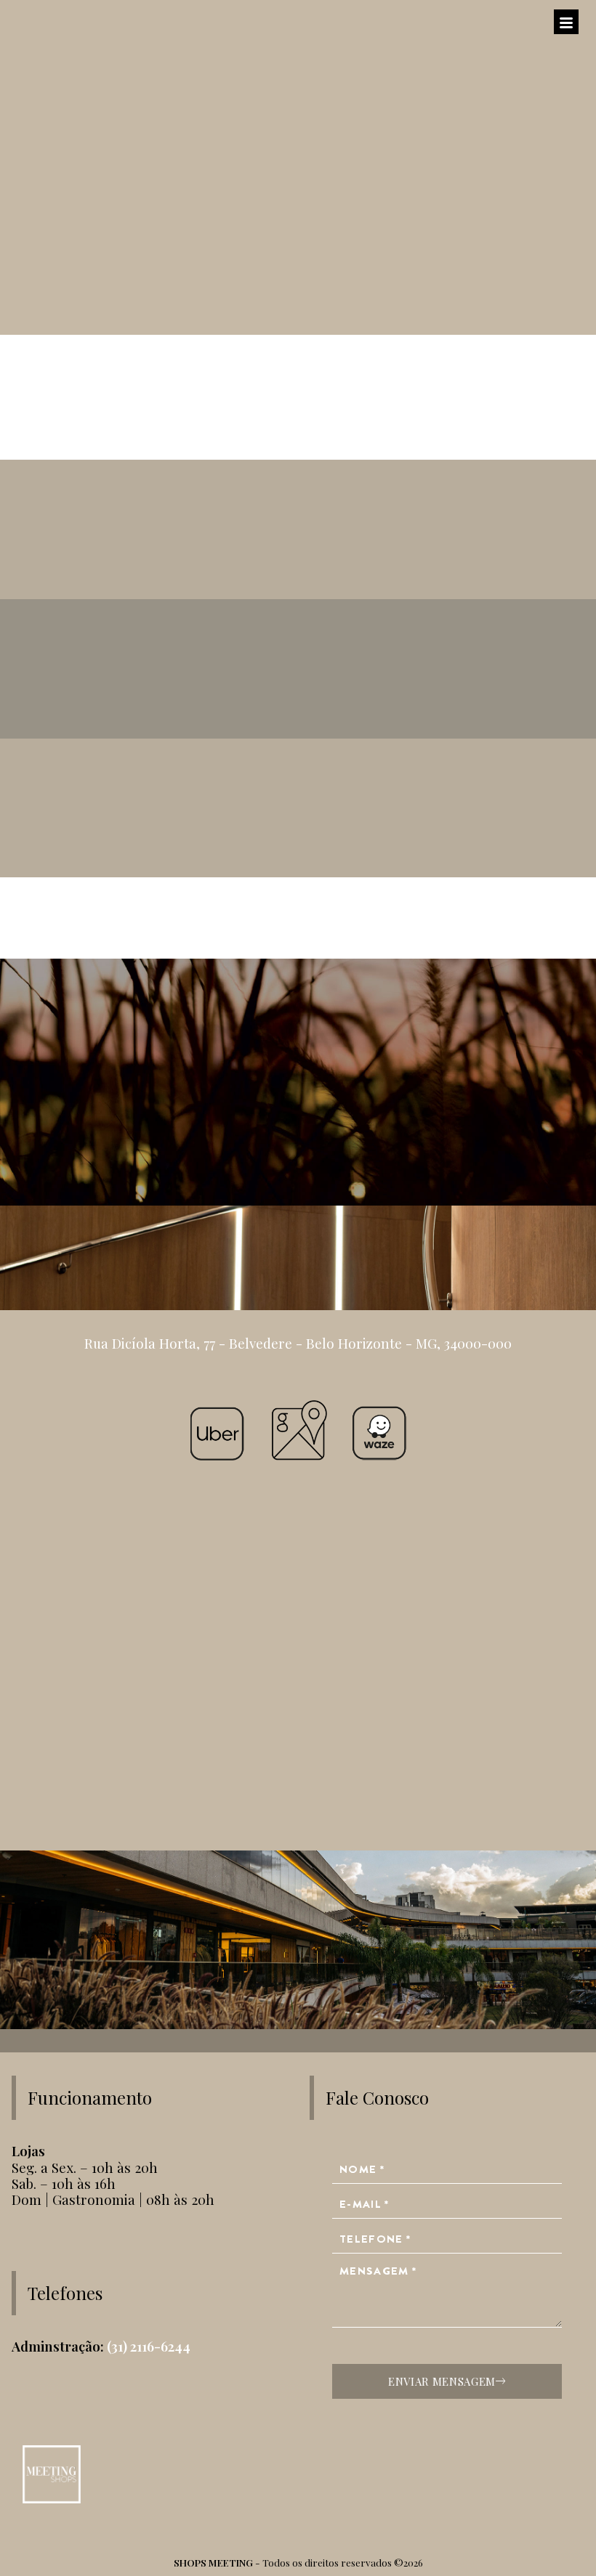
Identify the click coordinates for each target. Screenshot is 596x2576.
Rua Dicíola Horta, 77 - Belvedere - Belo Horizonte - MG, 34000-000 (298, 1343)
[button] (298, 384)
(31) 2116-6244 (149, 2346)
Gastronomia (298, 535)
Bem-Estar (298, 813)
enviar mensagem (442, 2381)
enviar (293, 1129)
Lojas (298, 674)
